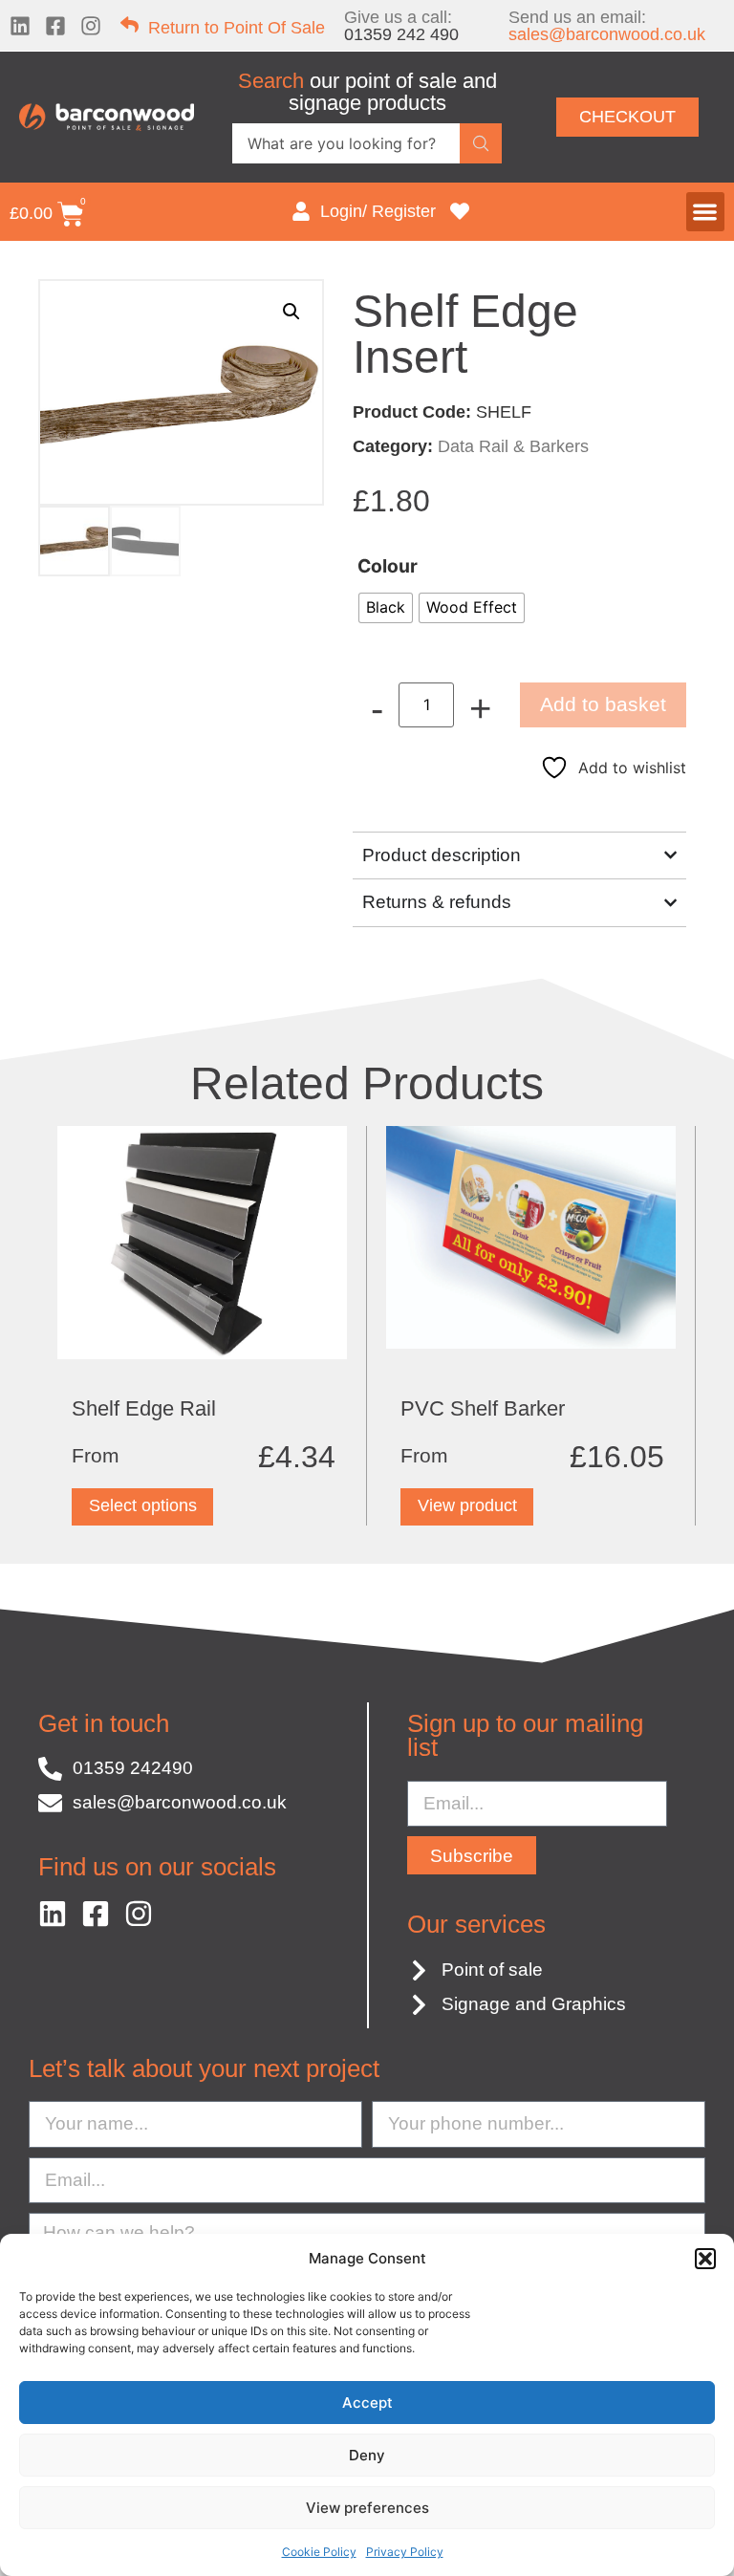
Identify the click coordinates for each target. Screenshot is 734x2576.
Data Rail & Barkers (513, 446)
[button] (705, 2259)
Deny (367, 2455)
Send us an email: (607, 26)
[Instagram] (91, 26)
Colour (388, 566)
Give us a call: (401, 26)
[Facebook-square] (55, 26)
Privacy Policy (405, 2552)
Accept (367, 2403)
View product (467, 1505)
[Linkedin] (20, 26)
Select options (143, 1505)
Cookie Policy (319, 2552)
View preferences (367, 2508)
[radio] (386, 608)
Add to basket (603, 704)
